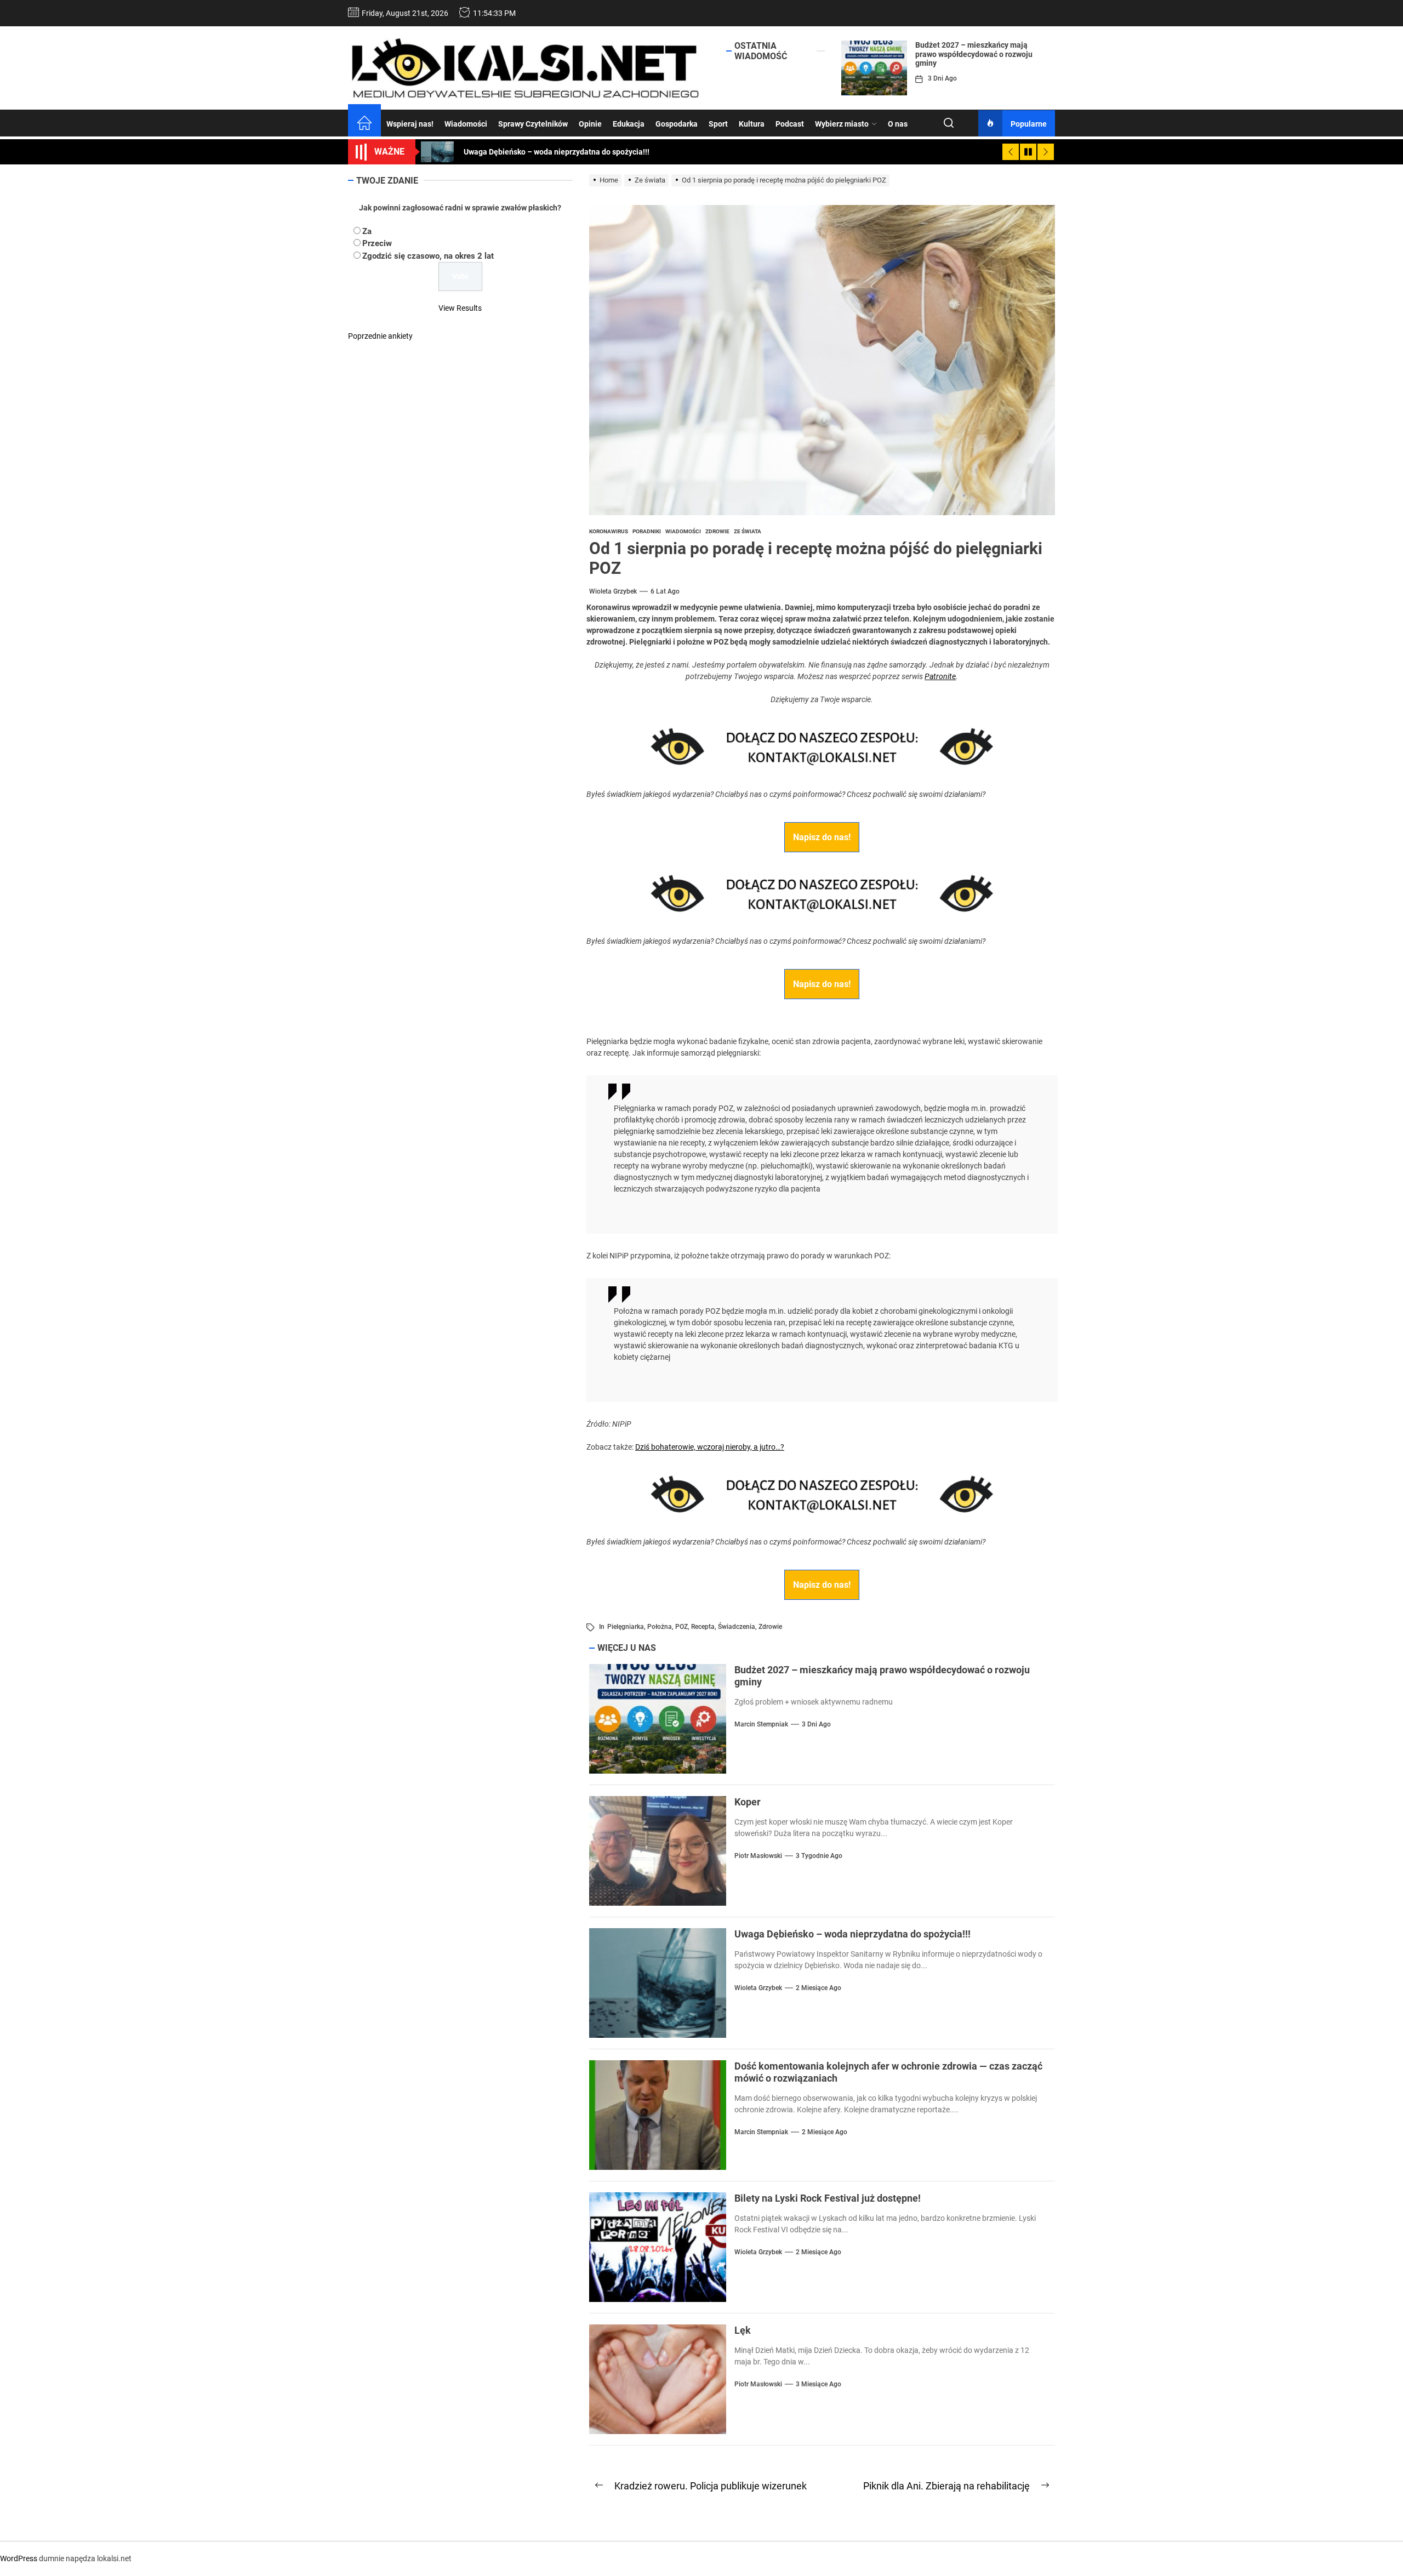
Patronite (940, 676)
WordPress (19, 2558)
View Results (460, 308)
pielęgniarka (626, 1627)
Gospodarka (677, 124)
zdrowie (770, 1627)
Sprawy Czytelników (533, 124)
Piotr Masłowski (758, 1856)
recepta (703, 1627)
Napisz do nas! (822, 837)
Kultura (752, 124)
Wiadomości (466, 124)
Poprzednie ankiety (380, 336)
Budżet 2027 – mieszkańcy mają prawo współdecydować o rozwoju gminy (974, 54)
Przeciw (377, 243)
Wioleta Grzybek (613, 591)
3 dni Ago (942, 78)
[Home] (364, 124)
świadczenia (737, 1627)
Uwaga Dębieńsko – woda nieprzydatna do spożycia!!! (852, 1934)
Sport (718, 124)
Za (367, 231)
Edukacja (629, 124)
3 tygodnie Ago (819, 1856)
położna (660, 1627)
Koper (748, 1802)
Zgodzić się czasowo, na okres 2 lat (428, 256)
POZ (681, 1627)
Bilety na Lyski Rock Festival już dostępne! (828, 2198)
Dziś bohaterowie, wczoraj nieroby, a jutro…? (710, 1447)
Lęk (743, 2330)
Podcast (790, 124)
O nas (898, 124)
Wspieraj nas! (410, 124)
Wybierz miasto (842, 124)
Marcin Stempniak (761, 1724)
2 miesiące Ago (819, 1988)
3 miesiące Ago (819, 2384)
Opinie (590, 124)
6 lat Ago (665, 591)
